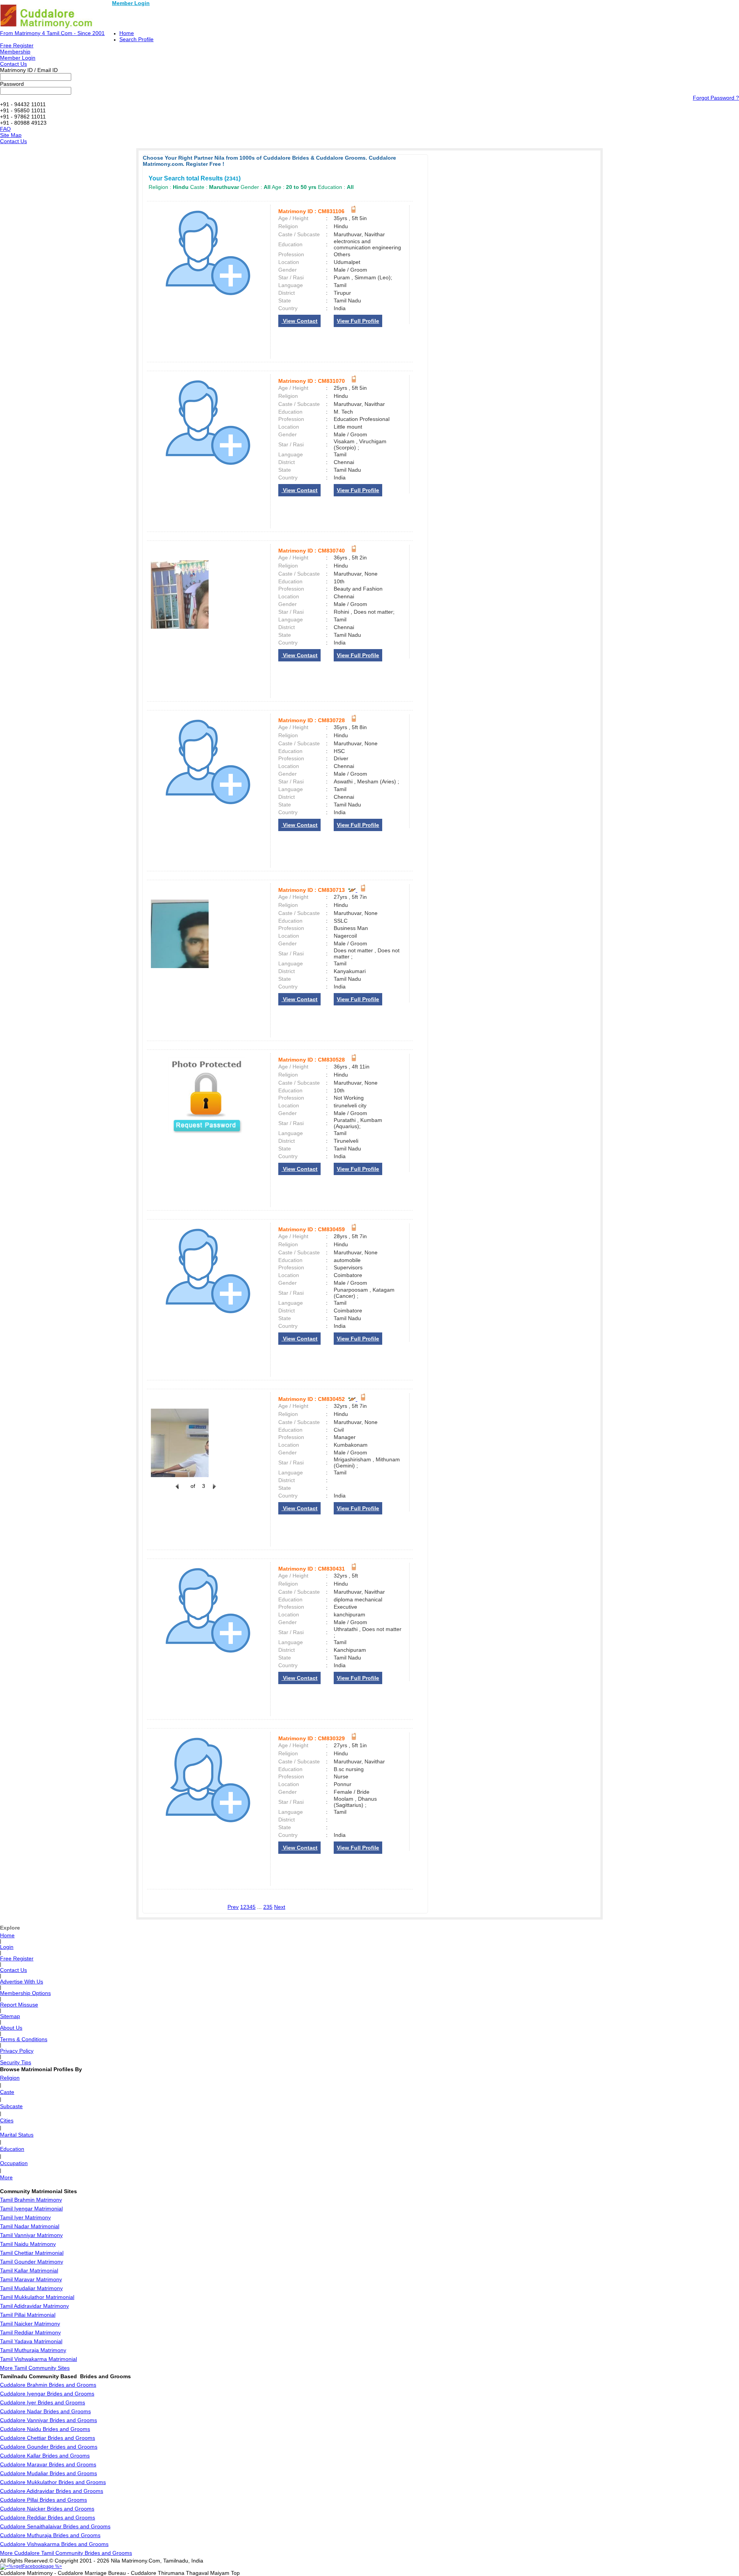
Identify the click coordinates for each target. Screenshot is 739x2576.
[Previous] (177, 1491)
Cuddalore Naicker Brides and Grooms (47, 2509)
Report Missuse (19, 2005)
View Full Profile (358, 321)
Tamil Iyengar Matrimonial (31, 2209)
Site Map (11, 135)
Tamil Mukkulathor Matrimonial (37, 2297)
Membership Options (25, 1993)
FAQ (5, 129)
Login (7, 1947)
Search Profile (136, 39)
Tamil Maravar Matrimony (31, 2279)
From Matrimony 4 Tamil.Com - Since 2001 (52, 33)
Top (235, 2573)
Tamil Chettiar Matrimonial (32, 2253)
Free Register (17, 45)
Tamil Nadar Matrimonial (30, 2226)
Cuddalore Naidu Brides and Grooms (45, 2429)
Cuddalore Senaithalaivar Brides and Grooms (55, 2526)
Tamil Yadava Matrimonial (31, 2341)
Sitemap (10, 2016)
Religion (10, 2078)
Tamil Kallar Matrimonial (29, 2270)
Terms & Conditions (24, 2039)
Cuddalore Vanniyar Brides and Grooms (48, 2420)
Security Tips (16, 2062)
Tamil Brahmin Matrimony (31, 2200)
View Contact (299, 321)
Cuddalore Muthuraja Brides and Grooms (50, 2535)
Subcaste (11, 2106)
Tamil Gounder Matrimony (32, 2262)
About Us (11, 2028)
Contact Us (13, 64)
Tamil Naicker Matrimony (30, 2324)
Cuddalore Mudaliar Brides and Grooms (48, 2473)
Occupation (14, 2163)
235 (268, 1907)
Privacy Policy (17, 2051)
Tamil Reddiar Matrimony (30, 2332)
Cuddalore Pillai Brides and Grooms (43, 2500)
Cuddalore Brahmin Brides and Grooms (48, 2385)
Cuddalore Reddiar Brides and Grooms (48, 2518)
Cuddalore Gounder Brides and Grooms (49, 2447)
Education (12, 2149)
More (6, 2177)
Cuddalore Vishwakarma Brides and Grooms (54, 2544)
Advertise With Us (22, 1982)
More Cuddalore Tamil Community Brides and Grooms (66, 2553)
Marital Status (17, 2135)
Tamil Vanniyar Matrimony (31, 2235)
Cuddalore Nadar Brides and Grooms (45, 2411)
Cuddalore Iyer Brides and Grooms (43, 2402)
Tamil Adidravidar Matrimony (34, 2306)
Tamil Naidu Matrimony (28, 2244)
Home (127, 33)
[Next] (214, 1491)
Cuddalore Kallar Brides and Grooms (45, 2456)
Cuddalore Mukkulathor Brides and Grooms (53, 2482)
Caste (7, 2092)
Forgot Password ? (716, 98)
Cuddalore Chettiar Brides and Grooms (48, 2438)
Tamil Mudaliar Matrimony (31, 2288)
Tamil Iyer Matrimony (25, 2217)
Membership (15, 52)
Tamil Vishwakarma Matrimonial (38, 2359)
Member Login (131, 3)
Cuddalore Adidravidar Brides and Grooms (52, 2491)
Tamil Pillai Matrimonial (28, 2315)
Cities (7, 2120)
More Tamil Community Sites (35, 2368)
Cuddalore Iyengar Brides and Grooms (47, 2394)
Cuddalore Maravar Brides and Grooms (48, 2464)
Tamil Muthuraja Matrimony (33, 2350)
